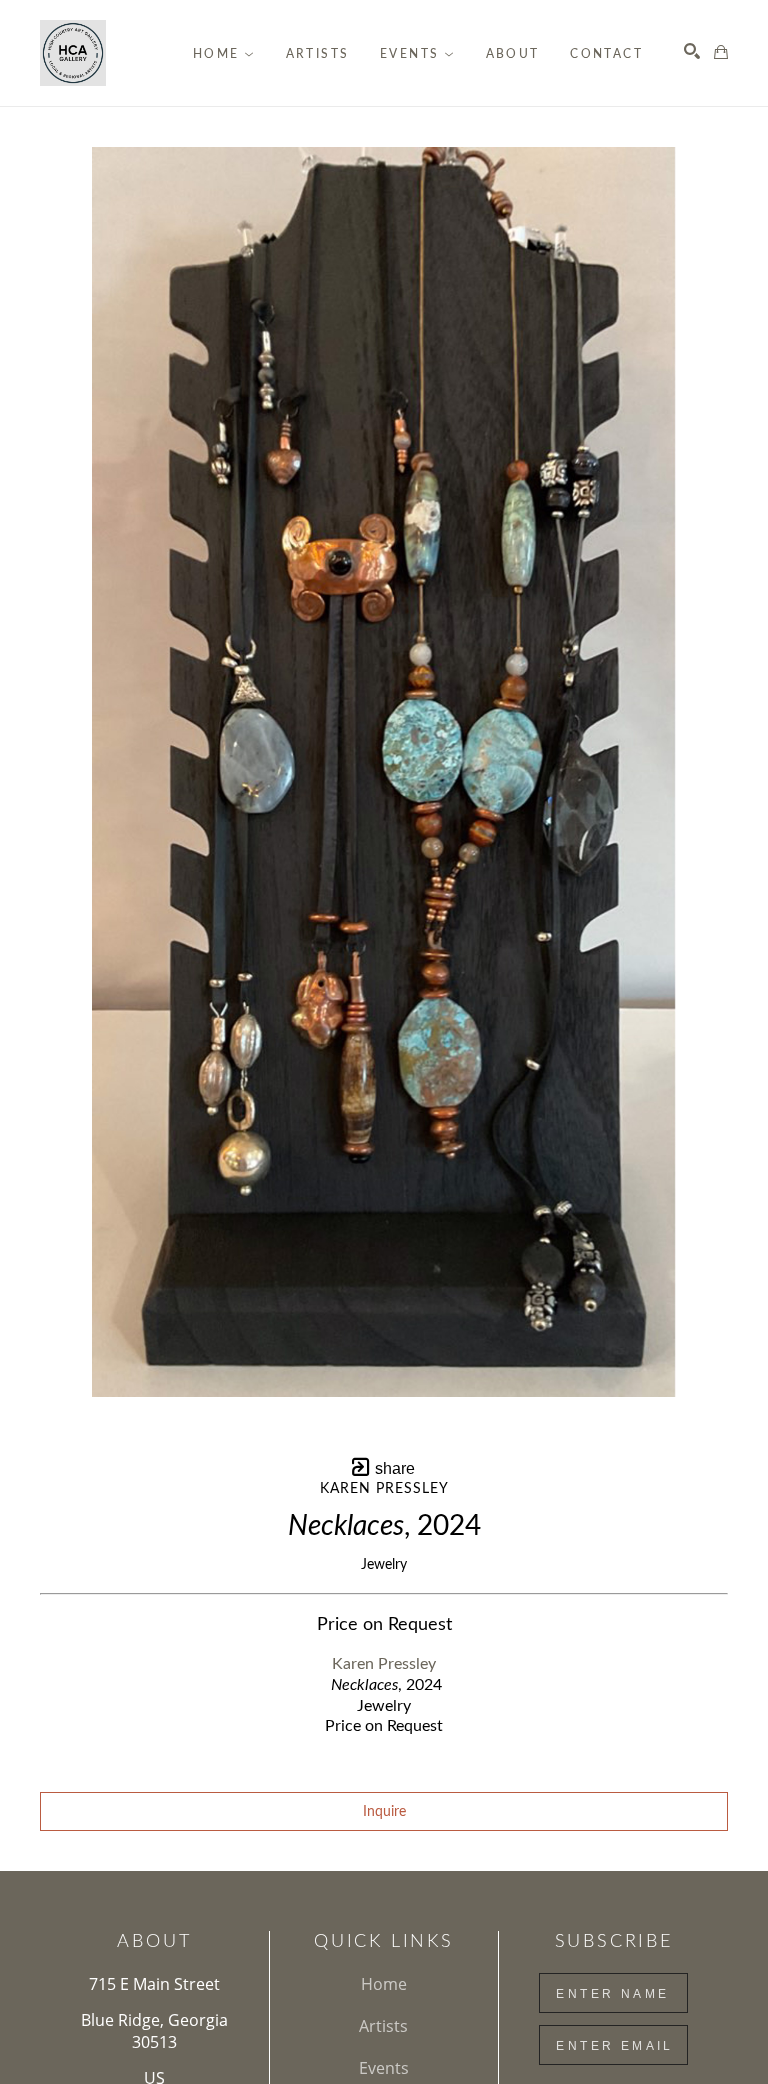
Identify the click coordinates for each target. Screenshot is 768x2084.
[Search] (692, 51)
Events (384, 2068)
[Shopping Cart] (721, 52)
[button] (224, 54)
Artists (383, 2026)
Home (384, 1984)
